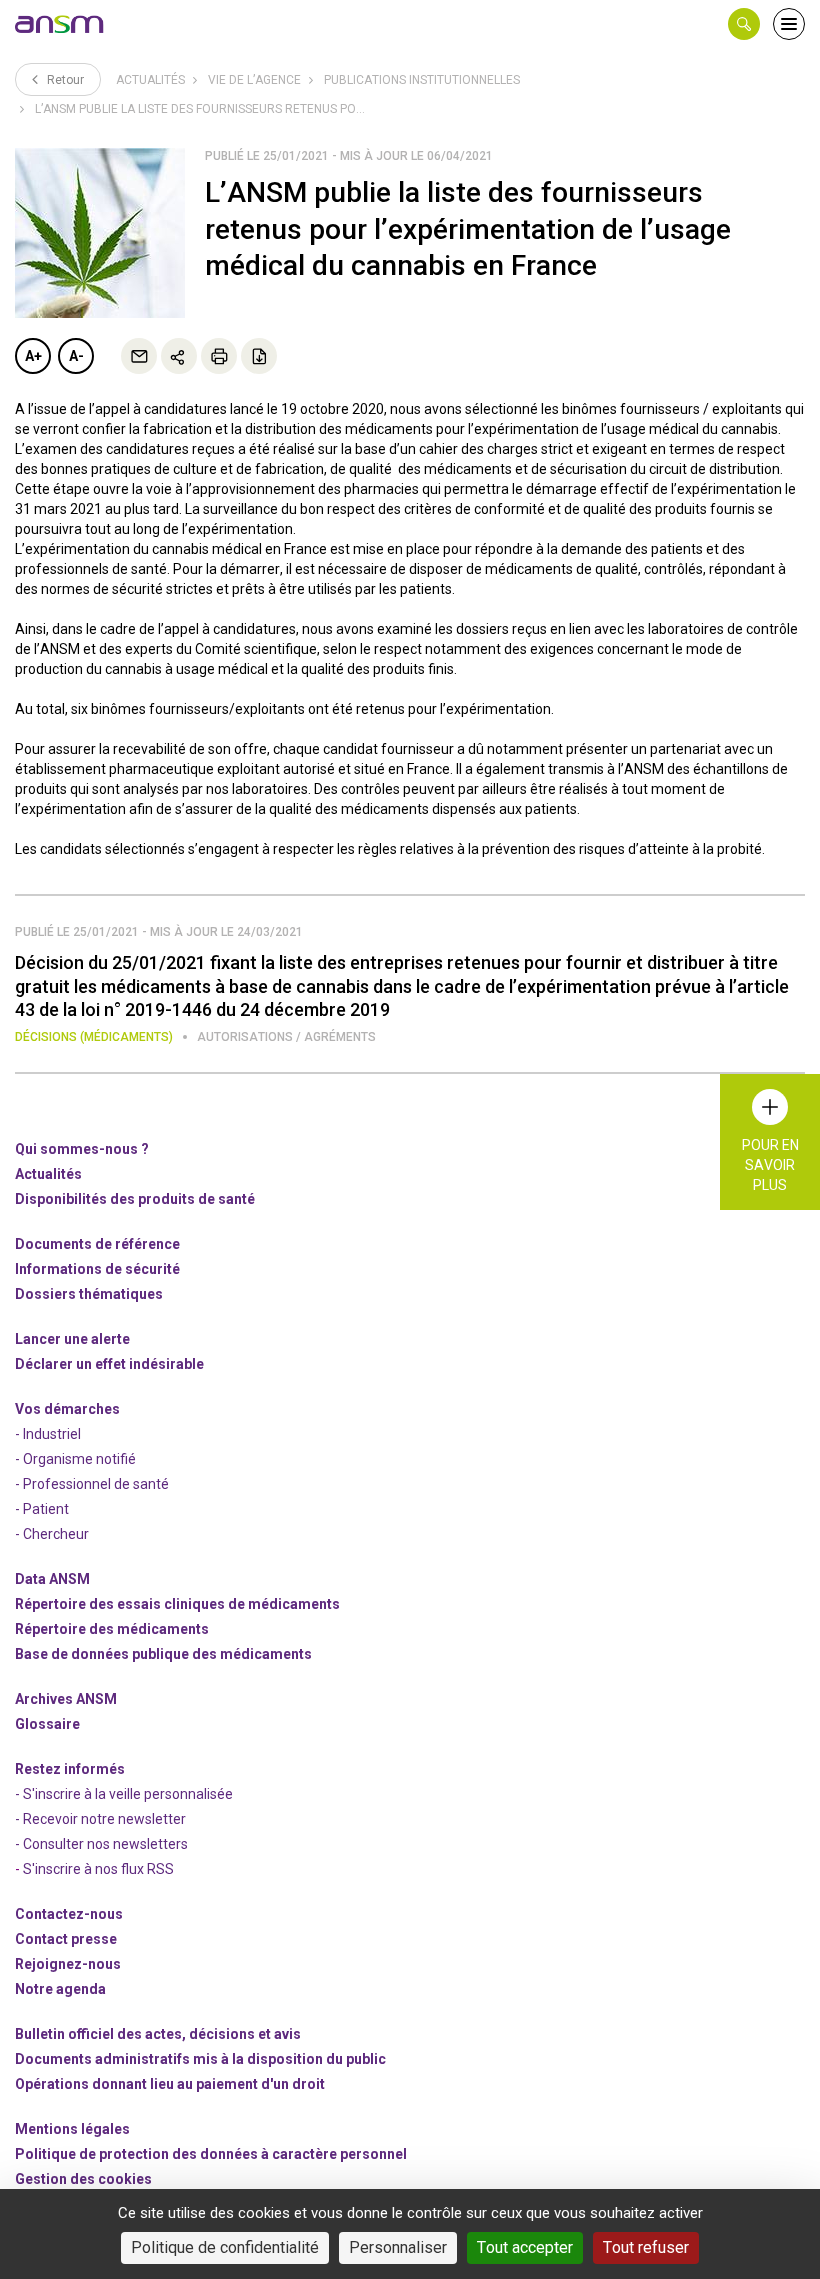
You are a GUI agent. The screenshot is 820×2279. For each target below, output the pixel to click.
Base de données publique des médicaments (163, 1654)
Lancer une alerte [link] (72, 1339)
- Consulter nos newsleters (101, 1844)
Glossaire (47, 1724)
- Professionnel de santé (92, 1484)
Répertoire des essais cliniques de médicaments (177, 1604)
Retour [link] (64, 80)
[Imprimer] (219, 356)
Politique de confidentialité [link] (225, 2247)
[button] (744, 24)
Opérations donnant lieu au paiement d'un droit (170, 2084)
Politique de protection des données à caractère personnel (211, 2154)
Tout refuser (646, 2247)
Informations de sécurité (97, 1269)
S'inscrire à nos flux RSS (98, 1869)
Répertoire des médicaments (112, 1629)
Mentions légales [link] (72, 2129)
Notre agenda (60, 1989)
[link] (60, 24)
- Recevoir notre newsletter (100, 1819)
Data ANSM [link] (52, 1579)
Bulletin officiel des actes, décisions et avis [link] (158, 2034)
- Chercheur (52, 1534)
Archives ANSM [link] (66, 1699)
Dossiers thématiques (89, 1294)
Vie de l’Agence (254, 80)
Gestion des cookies (83, 2179)
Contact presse (66, 1939)
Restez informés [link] (70, 1769)
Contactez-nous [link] (69, 1914)
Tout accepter (525, 2247)
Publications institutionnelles (422, 80)
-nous (68, 1964)
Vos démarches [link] (67, 1409)
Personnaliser (398, 2247)
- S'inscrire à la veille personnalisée (124, 1794)
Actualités (150, 80)
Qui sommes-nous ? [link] (82, 1149)
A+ (33, 356)
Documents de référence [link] (97, 1244)
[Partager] (179, 356)
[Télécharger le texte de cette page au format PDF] (259, 356)
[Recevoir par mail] (139, 356)
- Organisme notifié (75, 1459)
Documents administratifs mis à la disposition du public (200, 2059)
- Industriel (48, 1434)
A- (76, 356)
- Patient (42, 1509)
